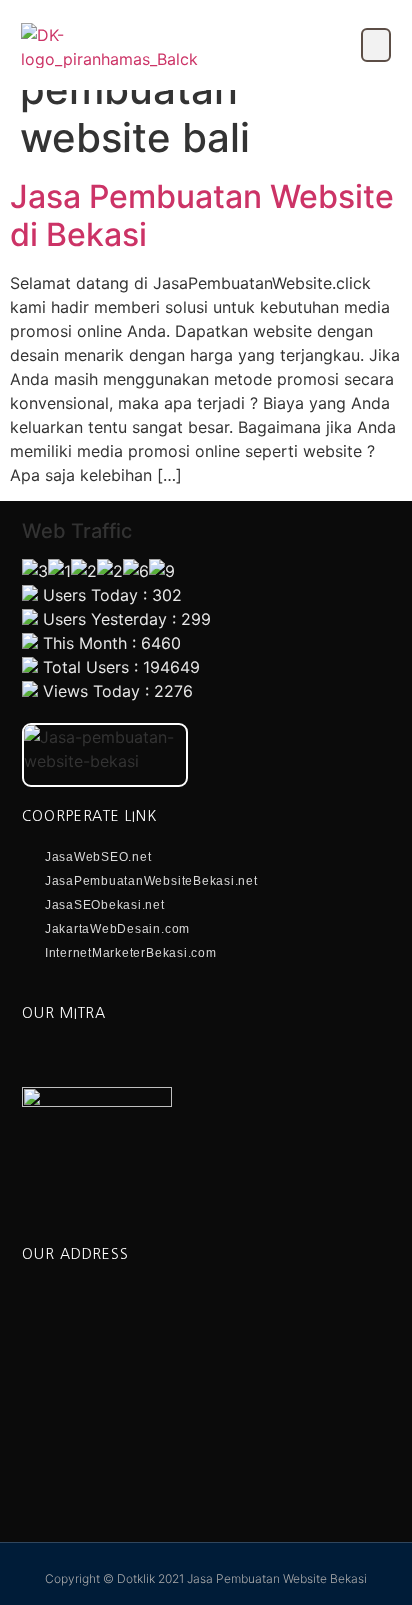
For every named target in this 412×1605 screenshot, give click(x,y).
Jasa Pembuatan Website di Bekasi (202, 215)
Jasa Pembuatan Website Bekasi (277, 1578)
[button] (376, 45)
